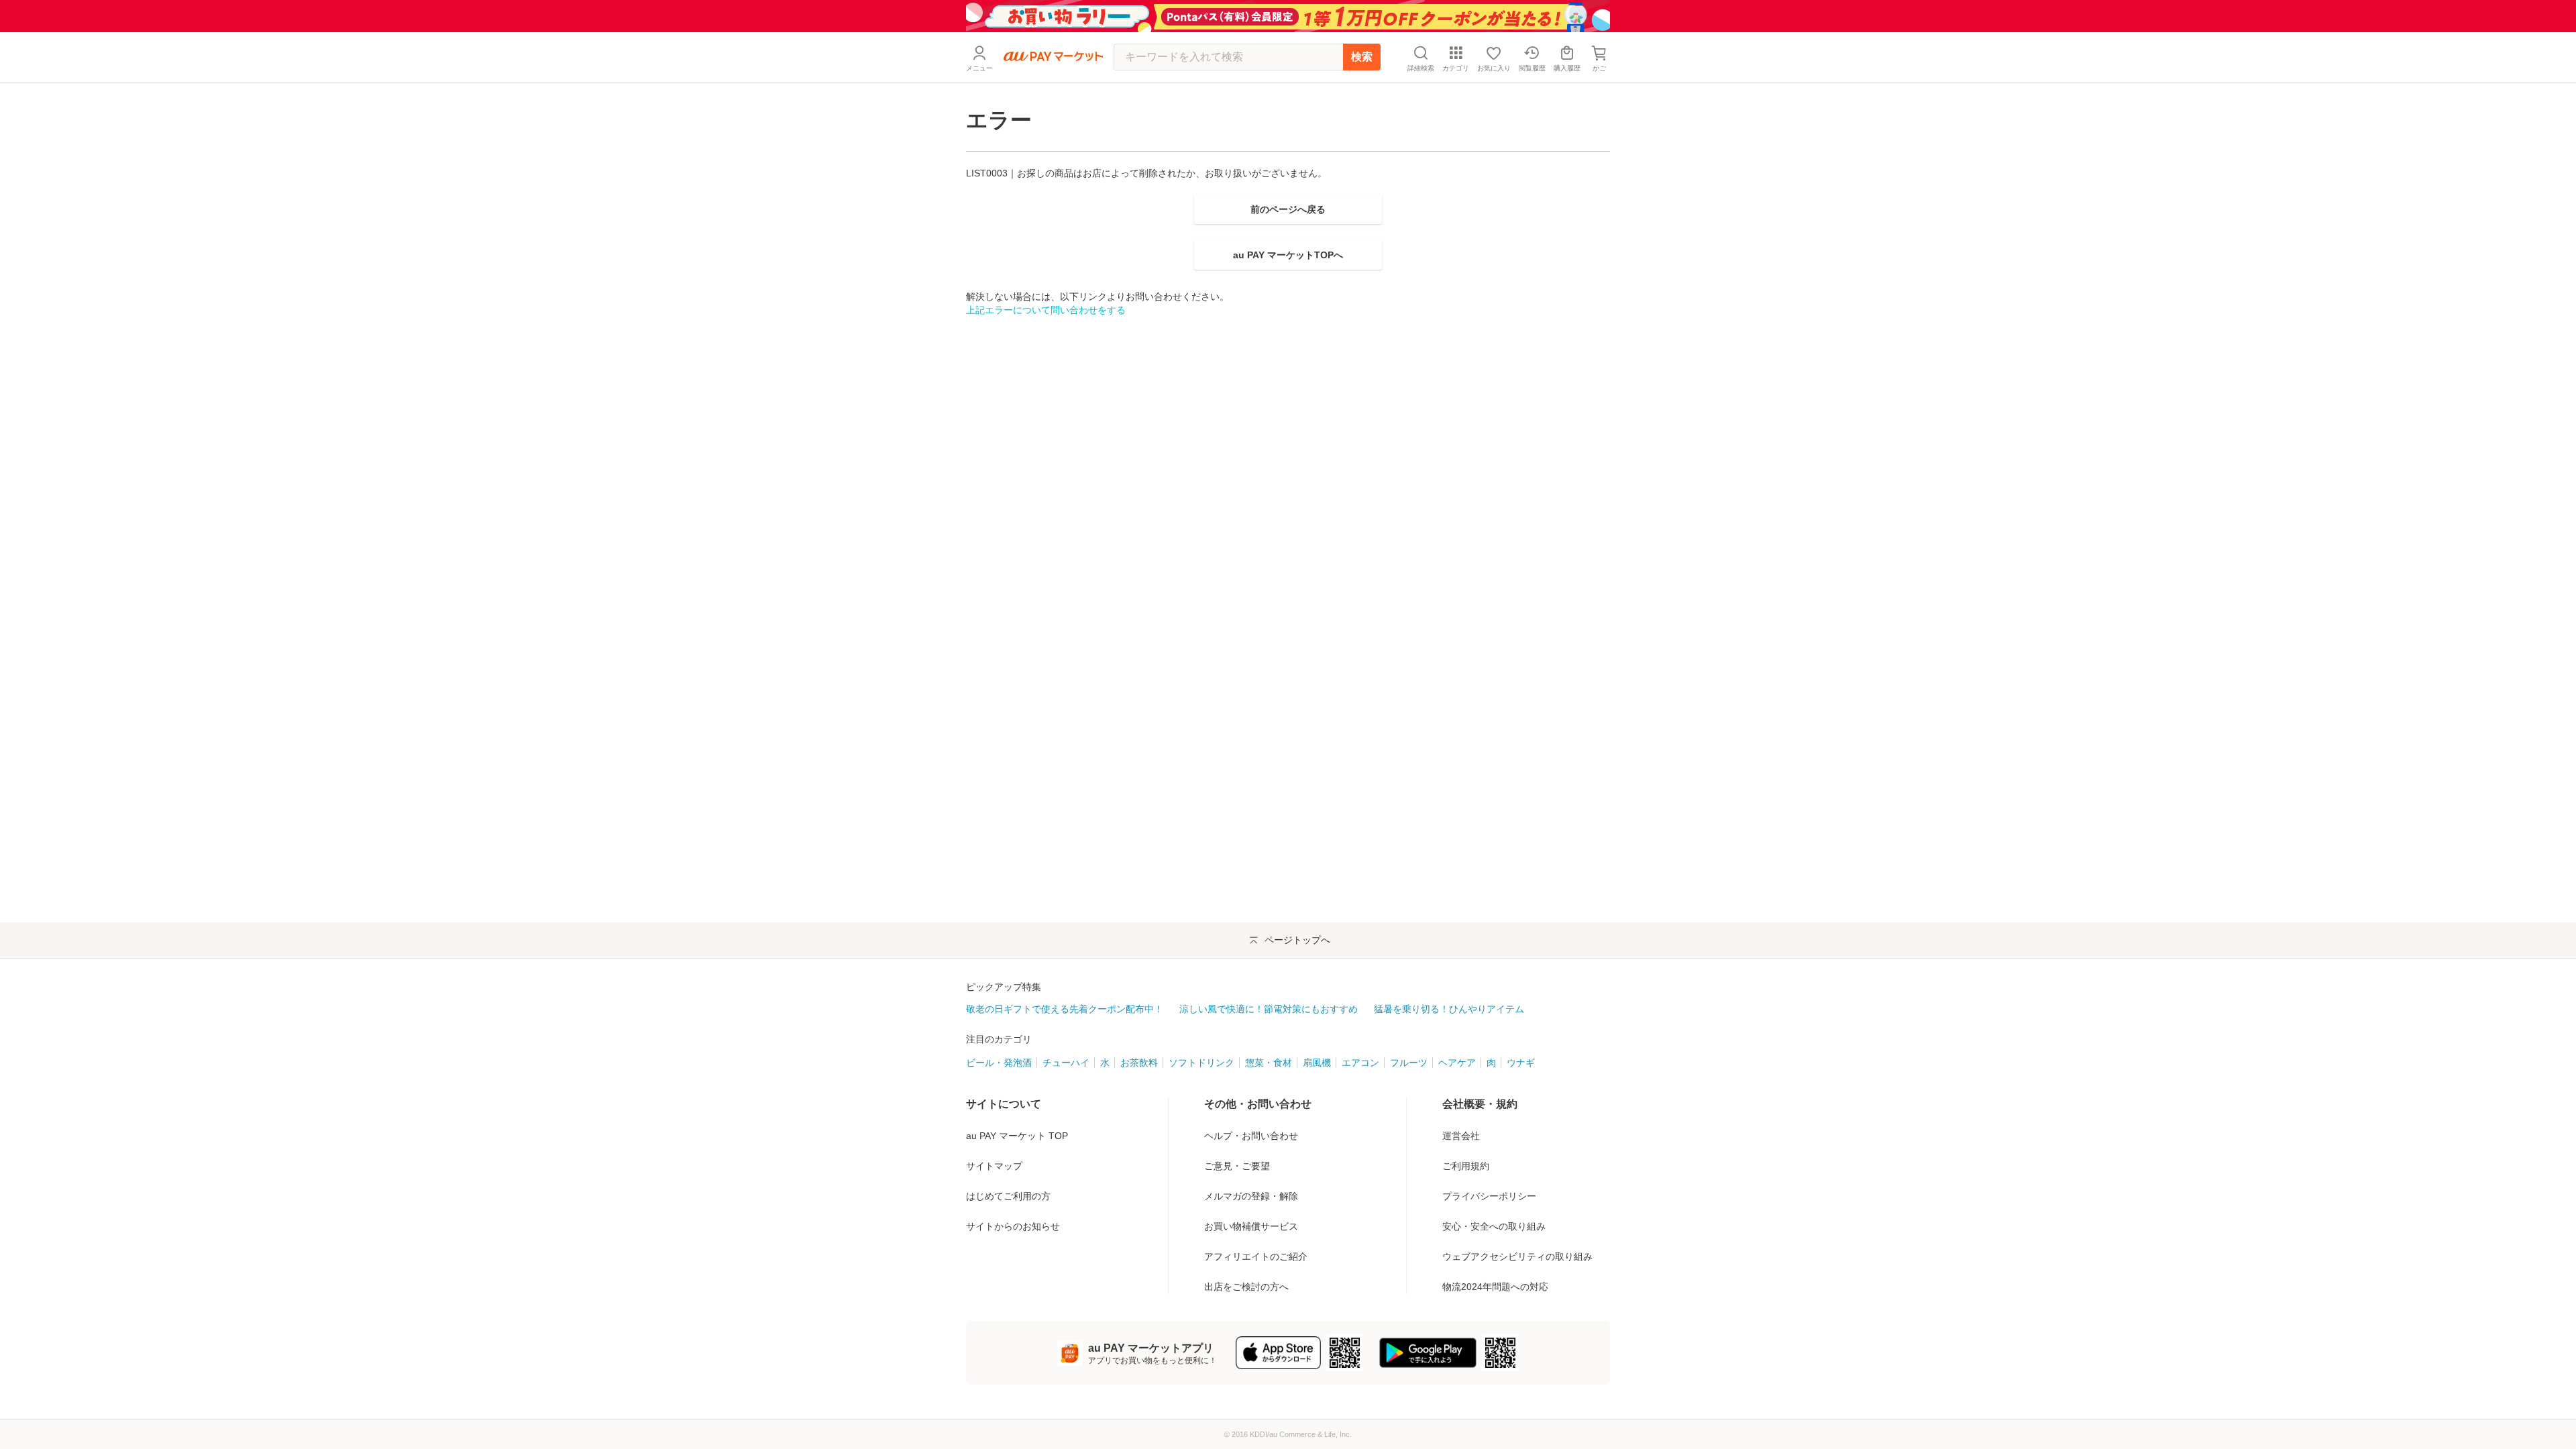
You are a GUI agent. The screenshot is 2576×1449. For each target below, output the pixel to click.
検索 (1362, 57)
